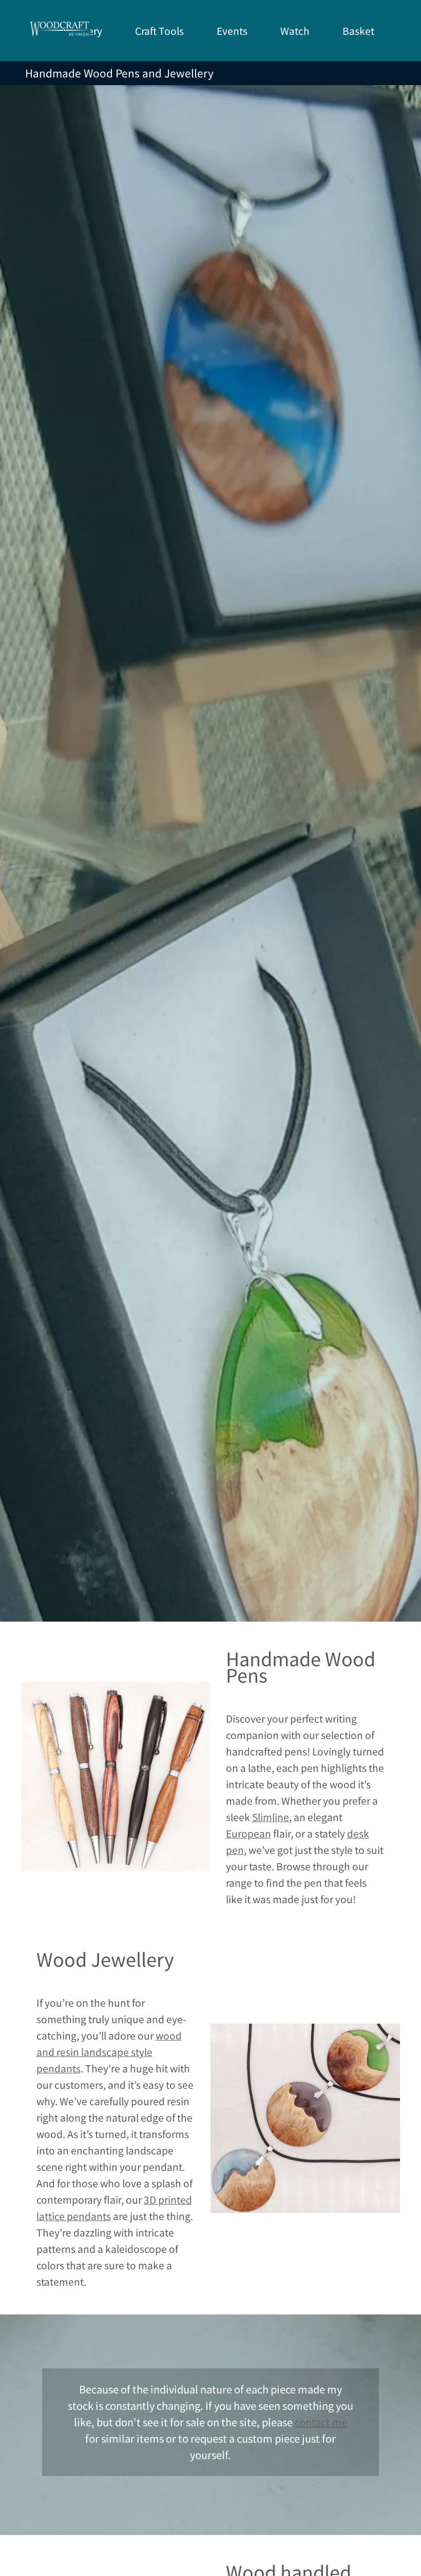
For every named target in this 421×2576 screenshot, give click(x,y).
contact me (321, 2422)
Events (232, 31)
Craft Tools (159, 31)
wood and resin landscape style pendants (109, 2052)
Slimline (271, 1817)
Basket (358, 31)
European (248, 1833)
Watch (295, 31)
